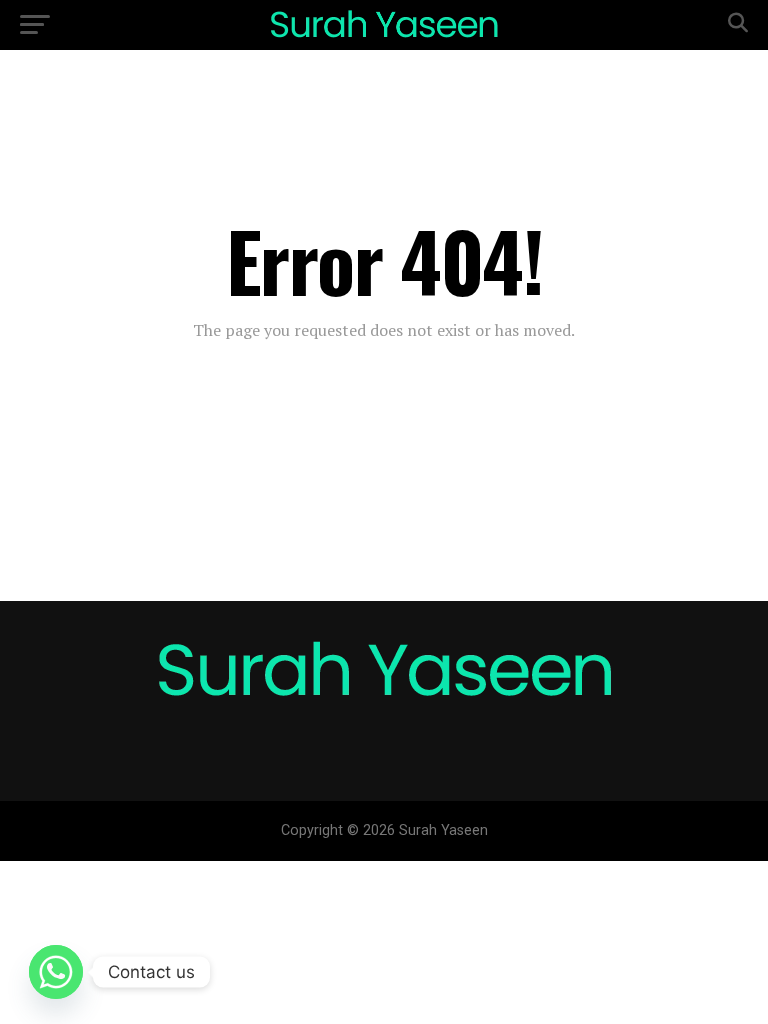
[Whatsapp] (56, 972)
